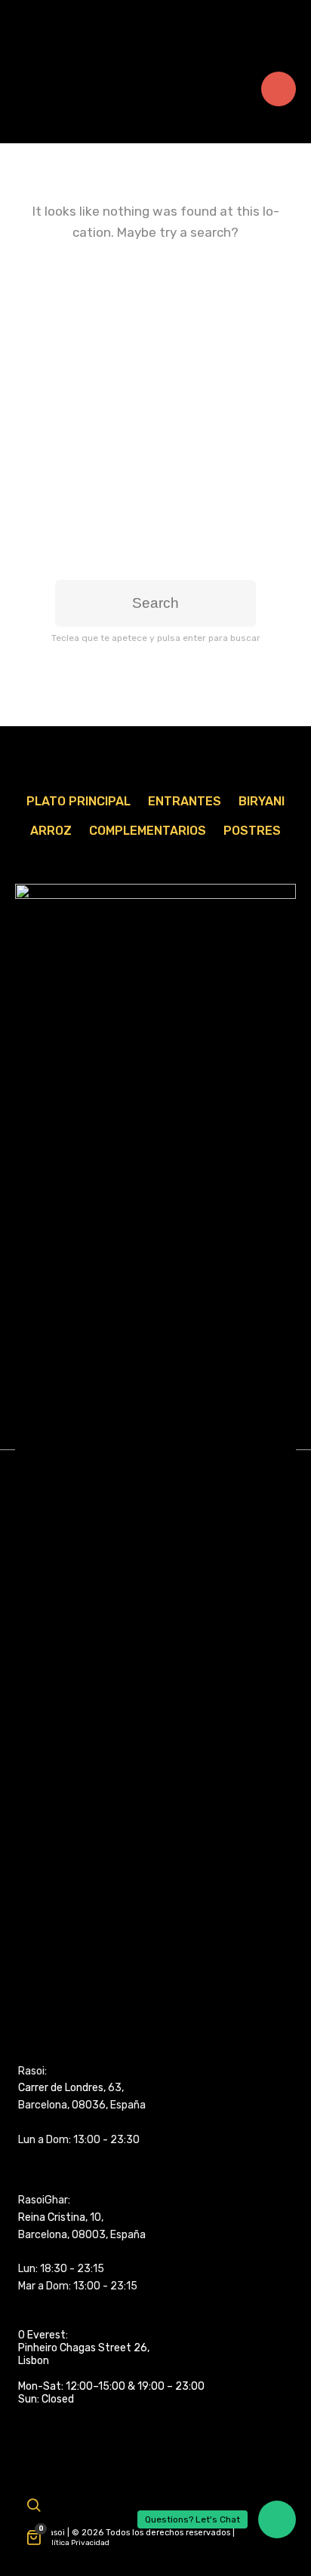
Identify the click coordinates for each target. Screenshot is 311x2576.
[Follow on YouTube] (55, 2510)
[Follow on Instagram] (83, 2510)
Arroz (51, 831)
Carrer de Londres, (62, 2088)
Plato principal (79, 801)
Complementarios (148, 831)
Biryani (262, 801)
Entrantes (185, 801)
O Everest (42, 2335)
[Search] (33, 2507)
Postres (252, 831)
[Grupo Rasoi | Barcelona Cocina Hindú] (155, 22)
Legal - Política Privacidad (62, 2543)
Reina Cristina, (53, 2217)
